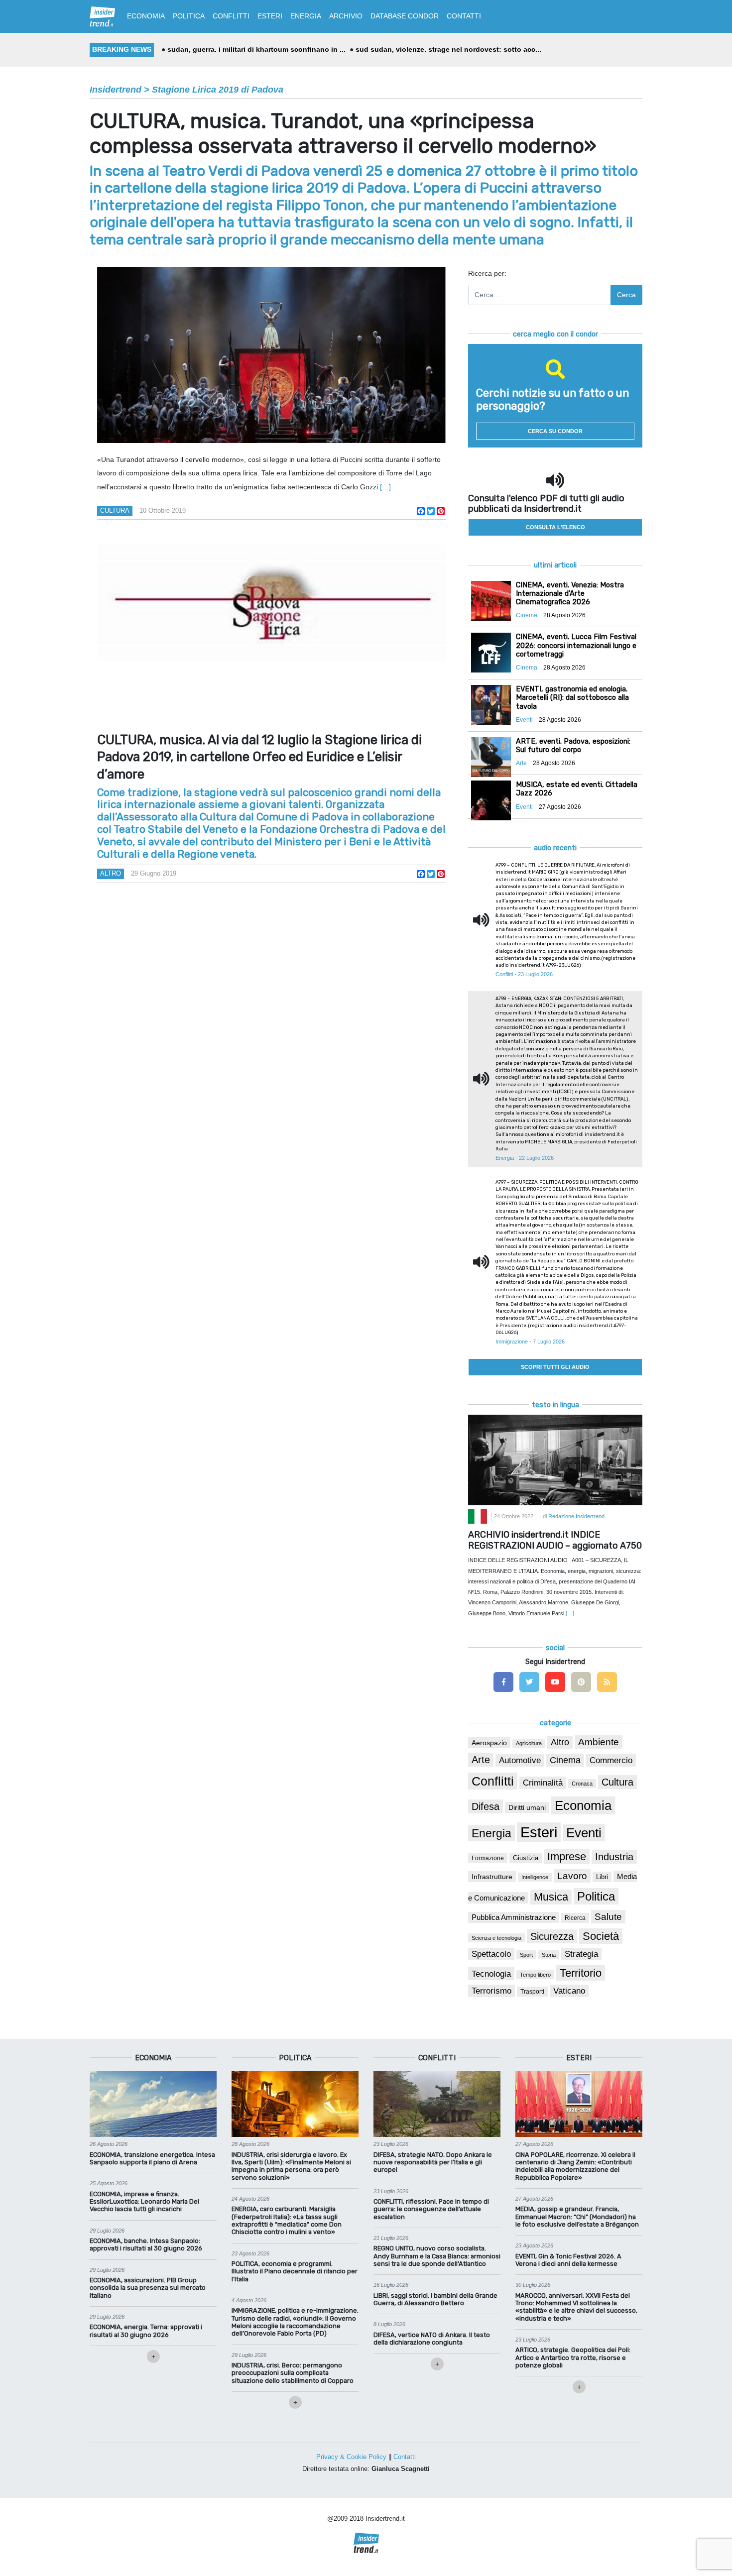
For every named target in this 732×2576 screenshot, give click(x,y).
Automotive (520, 1760)
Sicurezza (552, 1936)
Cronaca (582, 1784)
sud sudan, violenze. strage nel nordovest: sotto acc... (448, 49)
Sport (526, 1955)
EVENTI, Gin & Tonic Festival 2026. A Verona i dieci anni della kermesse (568, 2260)
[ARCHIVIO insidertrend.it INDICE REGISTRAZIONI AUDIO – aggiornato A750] (555, 1459)
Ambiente (599, 1742)
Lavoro (572, 1876)
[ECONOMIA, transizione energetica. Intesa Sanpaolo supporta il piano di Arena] (153, 2104)
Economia (583, 1805)
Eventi (584, 1833)
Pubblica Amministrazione (514, 1917)
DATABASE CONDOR (405, 16)
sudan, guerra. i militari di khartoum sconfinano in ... (256, 49)
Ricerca (575, 1918)
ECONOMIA (146, 16)
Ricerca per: (487, 273)
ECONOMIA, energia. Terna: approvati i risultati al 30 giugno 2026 (146, 2331)
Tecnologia (491, 1974)
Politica (596, 1896)
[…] (385, 487)
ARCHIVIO (346, 16)
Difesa (486, 1806)
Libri (602, 1877)
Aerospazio (489, 1743)
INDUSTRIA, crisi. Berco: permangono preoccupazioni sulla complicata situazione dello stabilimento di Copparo (293, 2373)
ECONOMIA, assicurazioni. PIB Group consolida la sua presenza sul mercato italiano (148, 2288)
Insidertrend (116, 90)
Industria (614, 1857)
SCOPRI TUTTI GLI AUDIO (555, 1367)
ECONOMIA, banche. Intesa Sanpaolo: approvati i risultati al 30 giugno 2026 (146, 2244)
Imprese (567, 1856)
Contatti (405, 2457)
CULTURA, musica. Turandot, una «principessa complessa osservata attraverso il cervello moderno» (343, 133)
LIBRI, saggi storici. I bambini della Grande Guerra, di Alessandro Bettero (435, 2299)
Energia (491, 1833)
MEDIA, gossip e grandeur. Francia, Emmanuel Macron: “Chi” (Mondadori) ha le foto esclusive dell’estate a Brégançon (577, 2217)
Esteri (539, 1832)
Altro (111, 873)
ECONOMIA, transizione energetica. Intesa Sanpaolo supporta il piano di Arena (152, 2158)
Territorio (581, 1973)
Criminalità (543, 1783)
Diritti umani (527, 1807)
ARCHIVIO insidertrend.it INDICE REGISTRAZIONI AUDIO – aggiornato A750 (555, 1540)
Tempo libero (535, 1975)
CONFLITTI (231, 16)
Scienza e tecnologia (496, 1938)
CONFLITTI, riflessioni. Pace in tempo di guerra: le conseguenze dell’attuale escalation (431, 2209)
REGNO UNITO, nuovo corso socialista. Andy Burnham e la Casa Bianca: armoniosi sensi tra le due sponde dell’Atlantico (437, 2256)
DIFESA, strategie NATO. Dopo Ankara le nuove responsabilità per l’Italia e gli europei (433, 2162)
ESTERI (270, 16)
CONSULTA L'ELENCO (555, 527)
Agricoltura (529, 1743)
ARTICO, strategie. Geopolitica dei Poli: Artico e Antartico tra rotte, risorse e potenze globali (573, 2357)
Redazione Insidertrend (576, 1516)
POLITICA (189, 16)
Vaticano (569, 1991)
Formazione (488, 1858)
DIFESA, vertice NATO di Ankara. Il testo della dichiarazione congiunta (432, 2339)
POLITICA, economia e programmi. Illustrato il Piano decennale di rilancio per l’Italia (295, 2271)
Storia (549, 1955)
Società (601, 1936)
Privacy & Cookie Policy (351, 2457)
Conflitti (493, 1781)
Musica (551, 1897)
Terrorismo (491, 1991)
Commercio (611, 1760)
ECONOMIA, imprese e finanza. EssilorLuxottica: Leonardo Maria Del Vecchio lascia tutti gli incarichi (144, 2202)
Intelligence (535, 1877)
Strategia (581, 1954)
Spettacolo (491, 1954)
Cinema (565, 1760)
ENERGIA (306, 16)
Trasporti (532, 1992)
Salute (608, 1917)
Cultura (115, 510)
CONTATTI (464, 16)
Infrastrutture (492, 1877)
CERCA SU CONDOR (555, 431)
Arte (481, 1760)
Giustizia (526, 1858)
